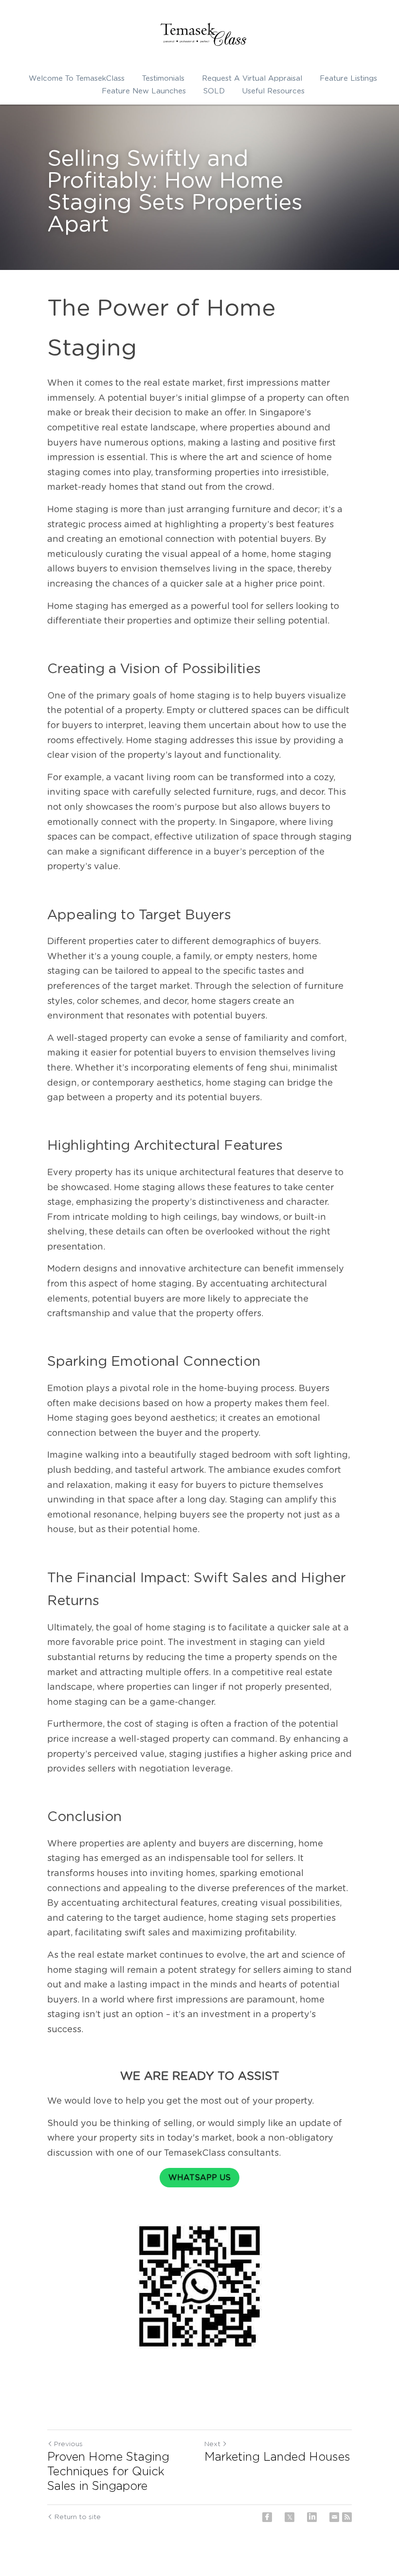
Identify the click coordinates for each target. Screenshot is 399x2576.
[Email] (334, 2517)
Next (212, 2444)
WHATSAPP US (199, 2178)
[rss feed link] (347, 2517)
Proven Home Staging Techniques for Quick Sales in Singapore (108, 2472)
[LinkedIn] (312, 2517)
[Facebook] (267, 2517)
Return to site (78, 2517)
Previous (68, 2444)
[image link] (203, 34)
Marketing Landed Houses (277, 2457)
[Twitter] (290, 2517)
